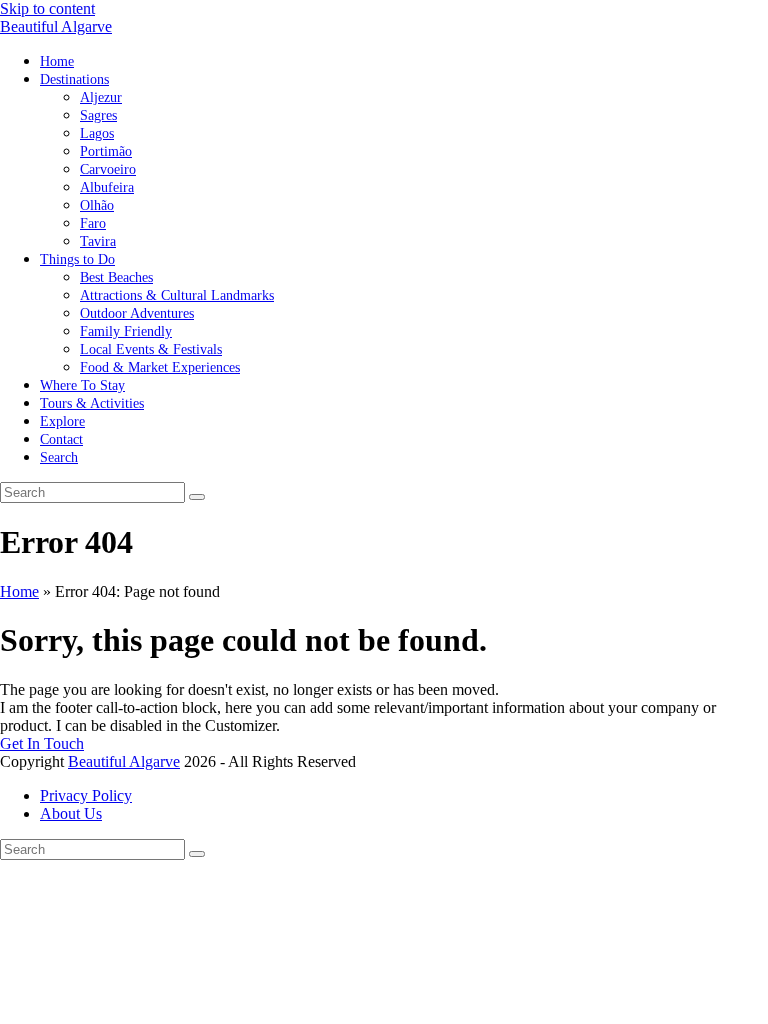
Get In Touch (42, 743)
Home (19, 591)
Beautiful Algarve (56, 26)
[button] (59, 456)
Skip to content (47, 8)
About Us (71, 813)
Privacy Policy (86, 795)
